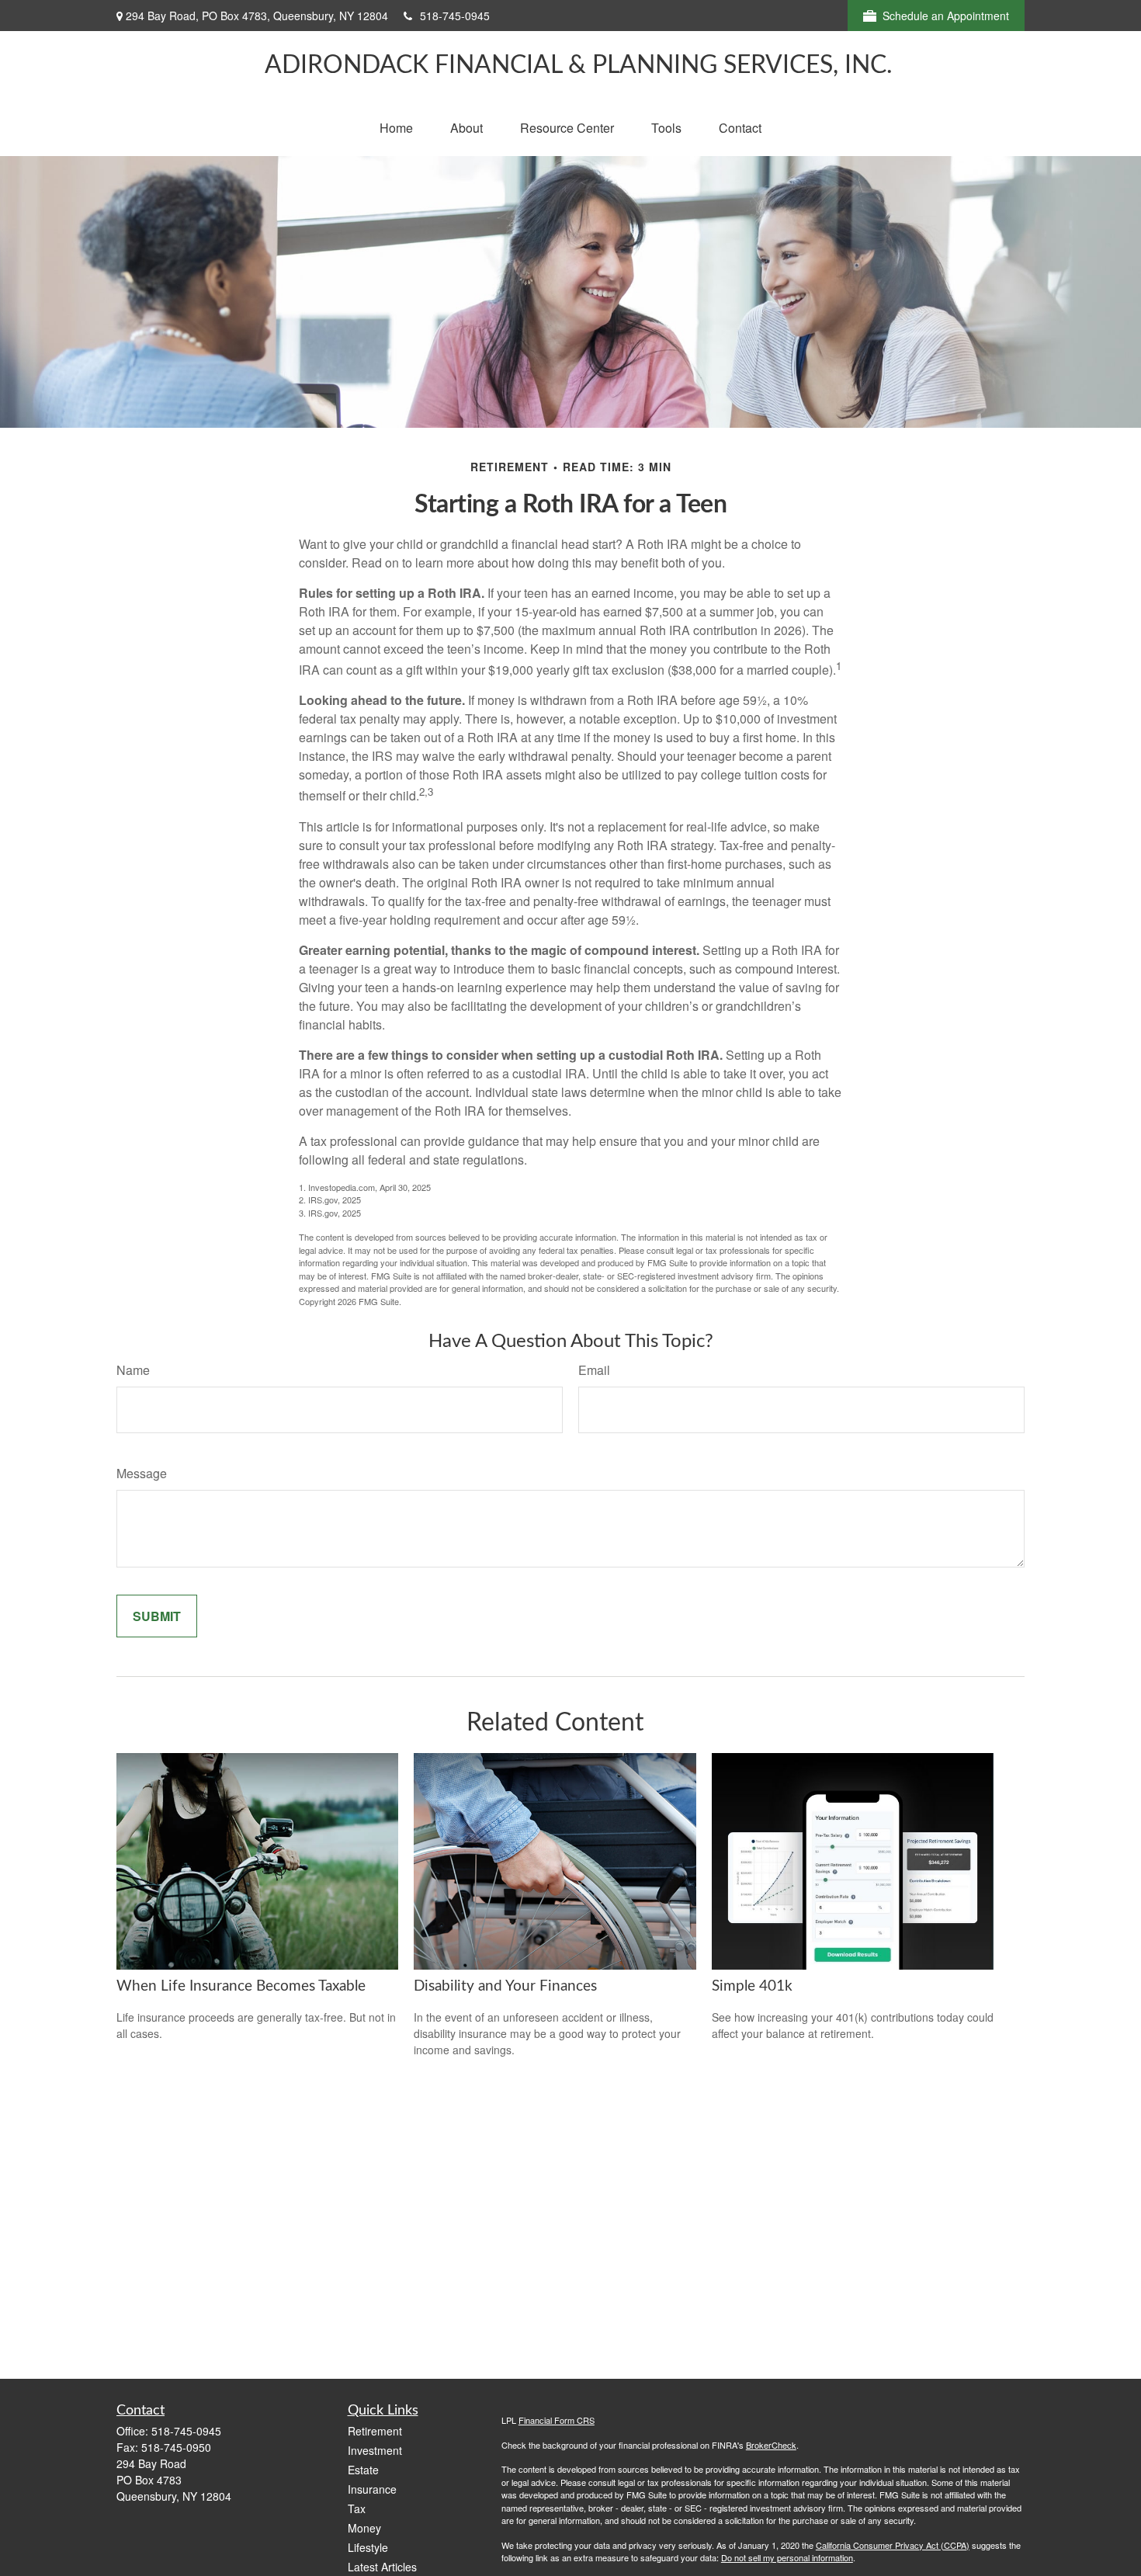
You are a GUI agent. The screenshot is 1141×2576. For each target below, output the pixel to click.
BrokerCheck (771, 2445)
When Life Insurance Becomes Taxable (241, 1986)
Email (594, 1370)
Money (364, 2528)
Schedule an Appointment (946, 16)
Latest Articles (382, 2567)
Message (142, 1473)
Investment (375, 2450)
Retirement (375, 2431)
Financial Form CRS (557, 2420)
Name (133, 1370)
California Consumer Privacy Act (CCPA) (893, 2545)
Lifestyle (368, 2547)
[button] (396, 128)
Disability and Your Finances (505, 1986)
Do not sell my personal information (787, 2557)
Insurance (372, 2489)
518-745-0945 (455, 16)
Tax (357, 2508)
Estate (363, 2470)
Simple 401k (752, 1986)
